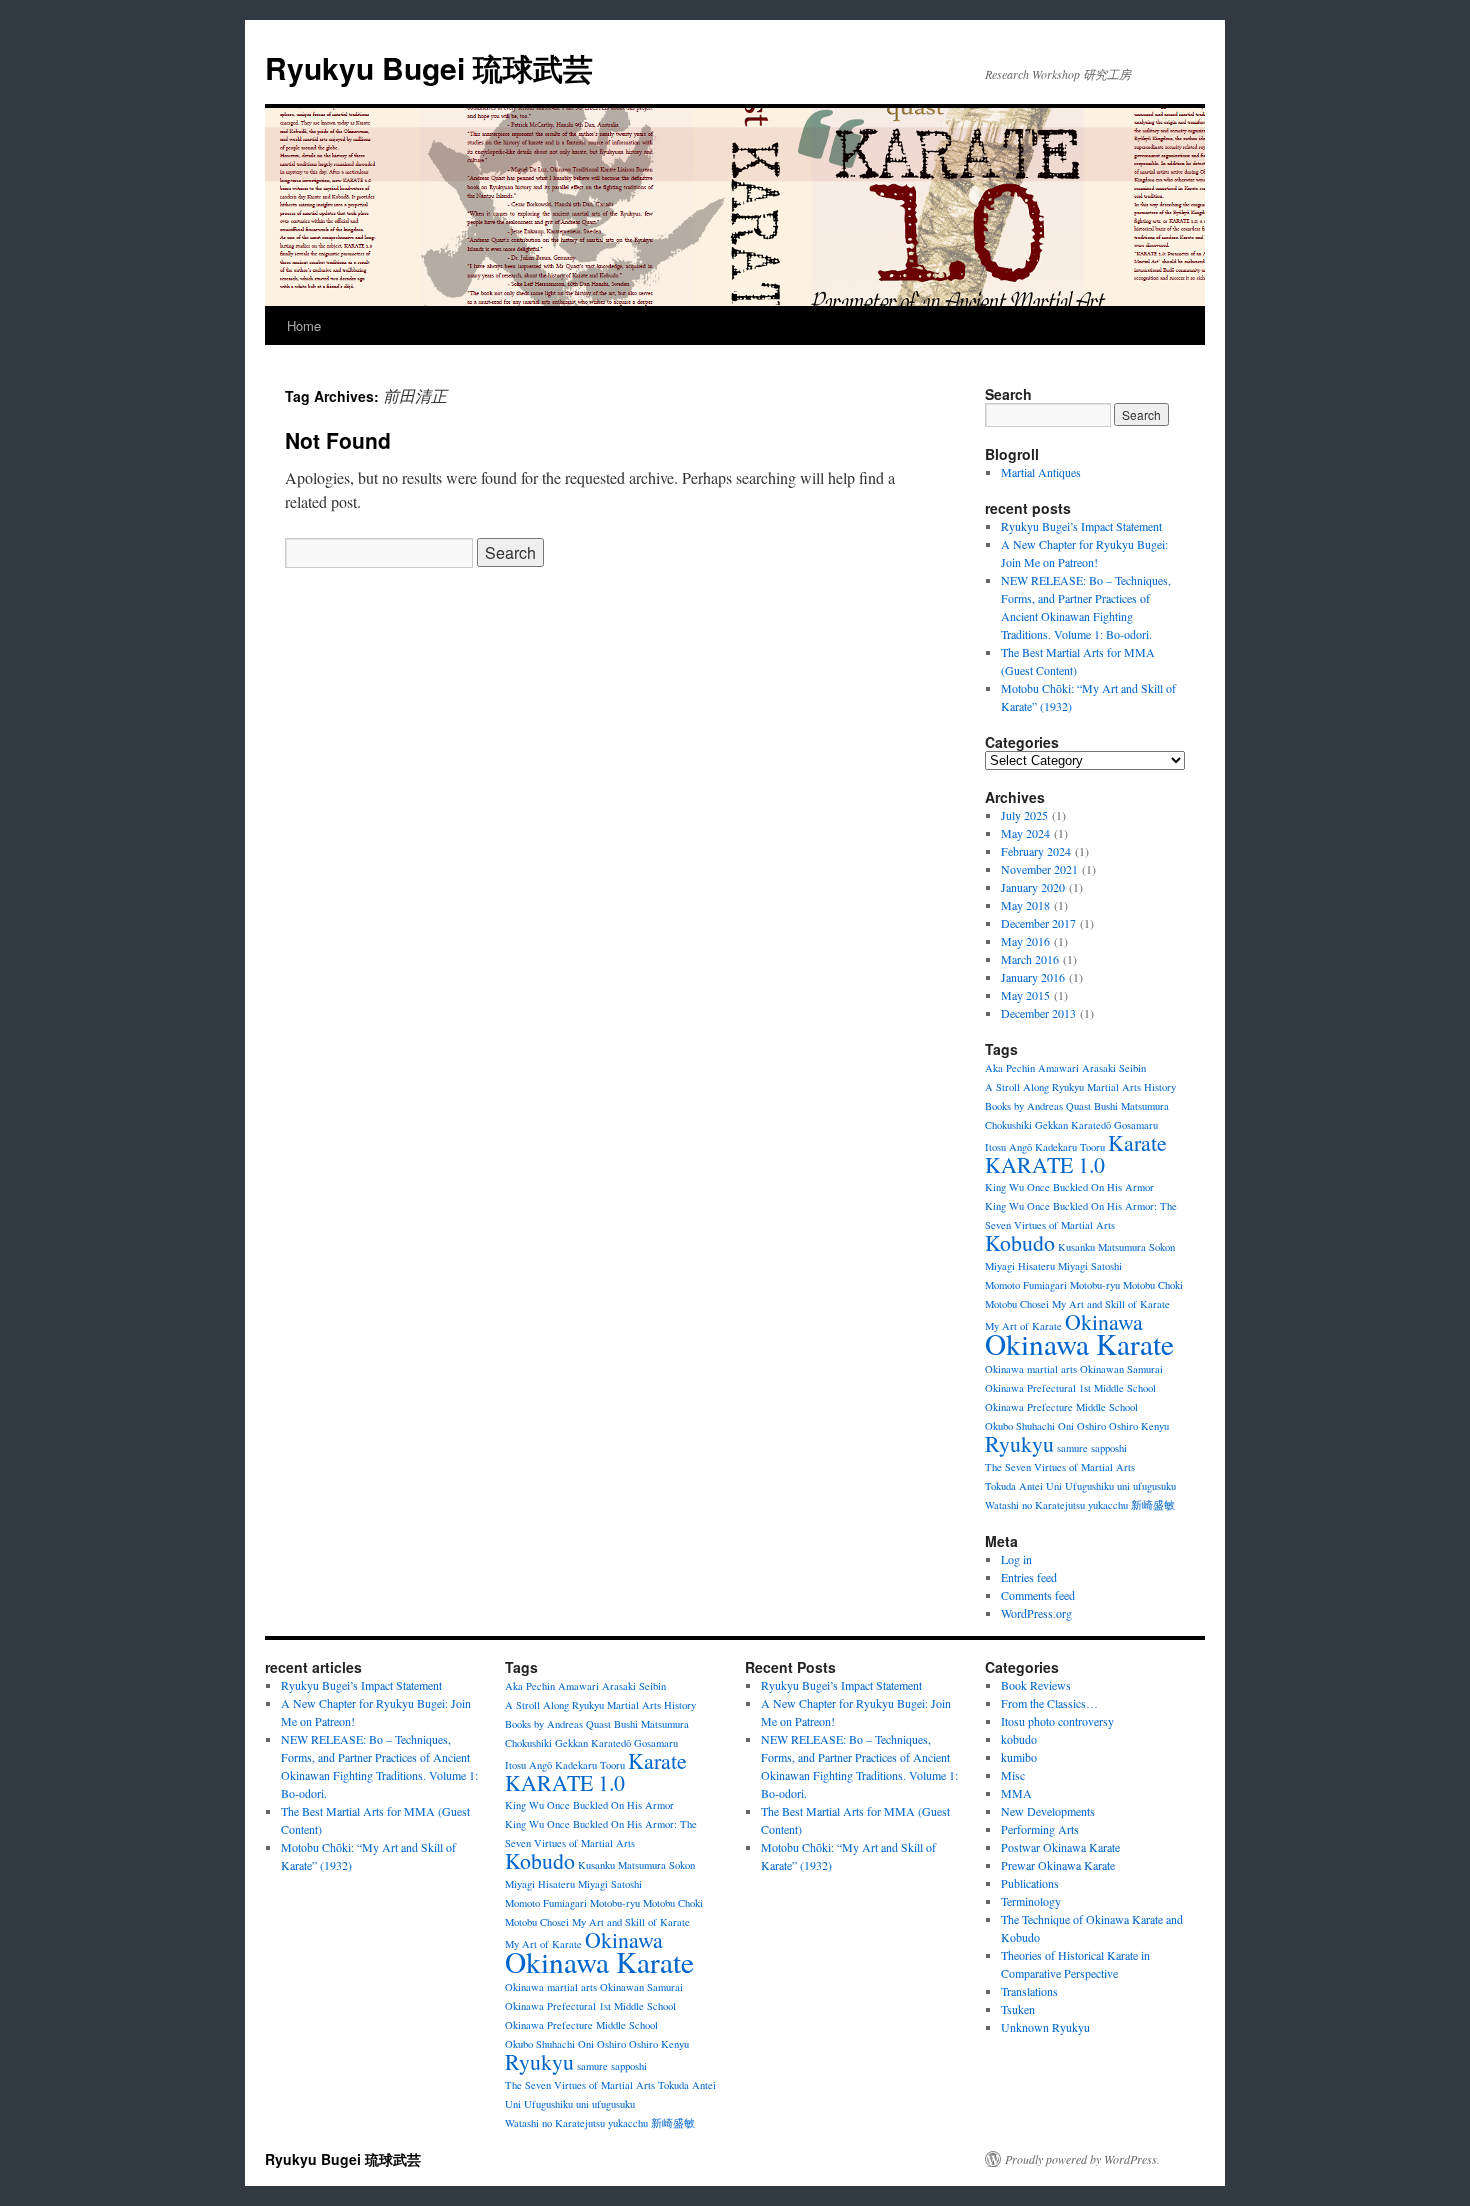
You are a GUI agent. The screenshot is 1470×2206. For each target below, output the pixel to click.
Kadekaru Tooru (1070, 1147)
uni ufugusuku (1146, 1486)
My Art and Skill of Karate (1111, 1304)
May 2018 (1025, 905)
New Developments (1048, 1811)
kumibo (1019, 1757)
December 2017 (1038, 923)
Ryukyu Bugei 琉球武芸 (429, 67)
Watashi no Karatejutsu (1035, 1505)
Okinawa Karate (1079, 1343)
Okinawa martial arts (1031, 1369)
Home (304, 325)
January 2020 (1033, 887)
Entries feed (1029, 1577)
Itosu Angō (1008, 1147)
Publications (1030, 1883)
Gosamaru (1136, 1125)
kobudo (1019, 1739)
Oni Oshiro (1082, 1426)
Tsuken (1018, 2009)
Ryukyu (1019, 1443)
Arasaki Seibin (1114, 1068)
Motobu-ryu (1095, 1285)
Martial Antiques (1041, 472)
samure (1072, 1448)
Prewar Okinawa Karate (1058, 1865)
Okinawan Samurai (1121, 1369)
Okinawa (1104, 1321)
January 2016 (1033, 977)
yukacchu (1108, 1505)
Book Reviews (1036, 1685)
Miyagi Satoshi (1090, 1266)
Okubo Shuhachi (1020, 1426)
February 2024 (1036, 851)
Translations (1029, 1991)
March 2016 (1030, 959)
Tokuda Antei (1014, 1486)
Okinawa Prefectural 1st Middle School (1070, 1388)
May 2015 (1025, 995)
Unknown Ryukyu (1045, 2027)
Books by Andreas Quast (1038, 1106)
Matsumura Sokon (1136, 1247)
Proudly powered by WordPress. (1082, 2159)
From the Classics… (1049, 1703)
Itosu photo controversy (1057, 1721)
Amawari (1058, 1068)
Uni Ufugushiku (1080, 1486)
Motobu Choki (1153, 1285)
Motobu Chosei (1017, 1304)
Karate (1137, 1142)
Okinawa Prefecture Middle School (1061, 1407)
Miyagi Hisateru (1020, 1266)
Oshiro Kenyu (1139, 1426)
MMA (1016, 1793)
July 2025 (1024, 815)
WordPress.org (1036, 1613)
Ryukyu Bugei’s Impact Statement (1081, 526)
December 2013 (1038, 1013)
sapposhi (1109, 1448)
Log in (1016, 1559)
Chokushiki (1008, 1125)
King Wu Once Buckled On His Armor (1069, 1187)
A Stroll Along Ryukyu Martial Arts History (1080, 1087)
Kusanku (1076, 1247)
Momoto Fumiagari (1026, 1285)
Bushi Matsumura (1131, 1106)
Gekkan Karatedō (1073, 1125)
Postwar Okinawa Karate (1060, 1847)
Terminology (1031, 1901)
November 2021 (1039, 869)
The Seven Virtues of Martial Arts (1060, 1467)
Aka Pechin (1010, 1068)
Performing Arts (1040, 1829)
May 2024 (1025, 833)
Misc (1013, 1775)
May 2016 (1025, 941)
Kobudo (1020, 1242)
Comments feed (1038, 1595)
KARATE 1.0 (1045, 1164)
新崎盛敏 (1153, 1505)
